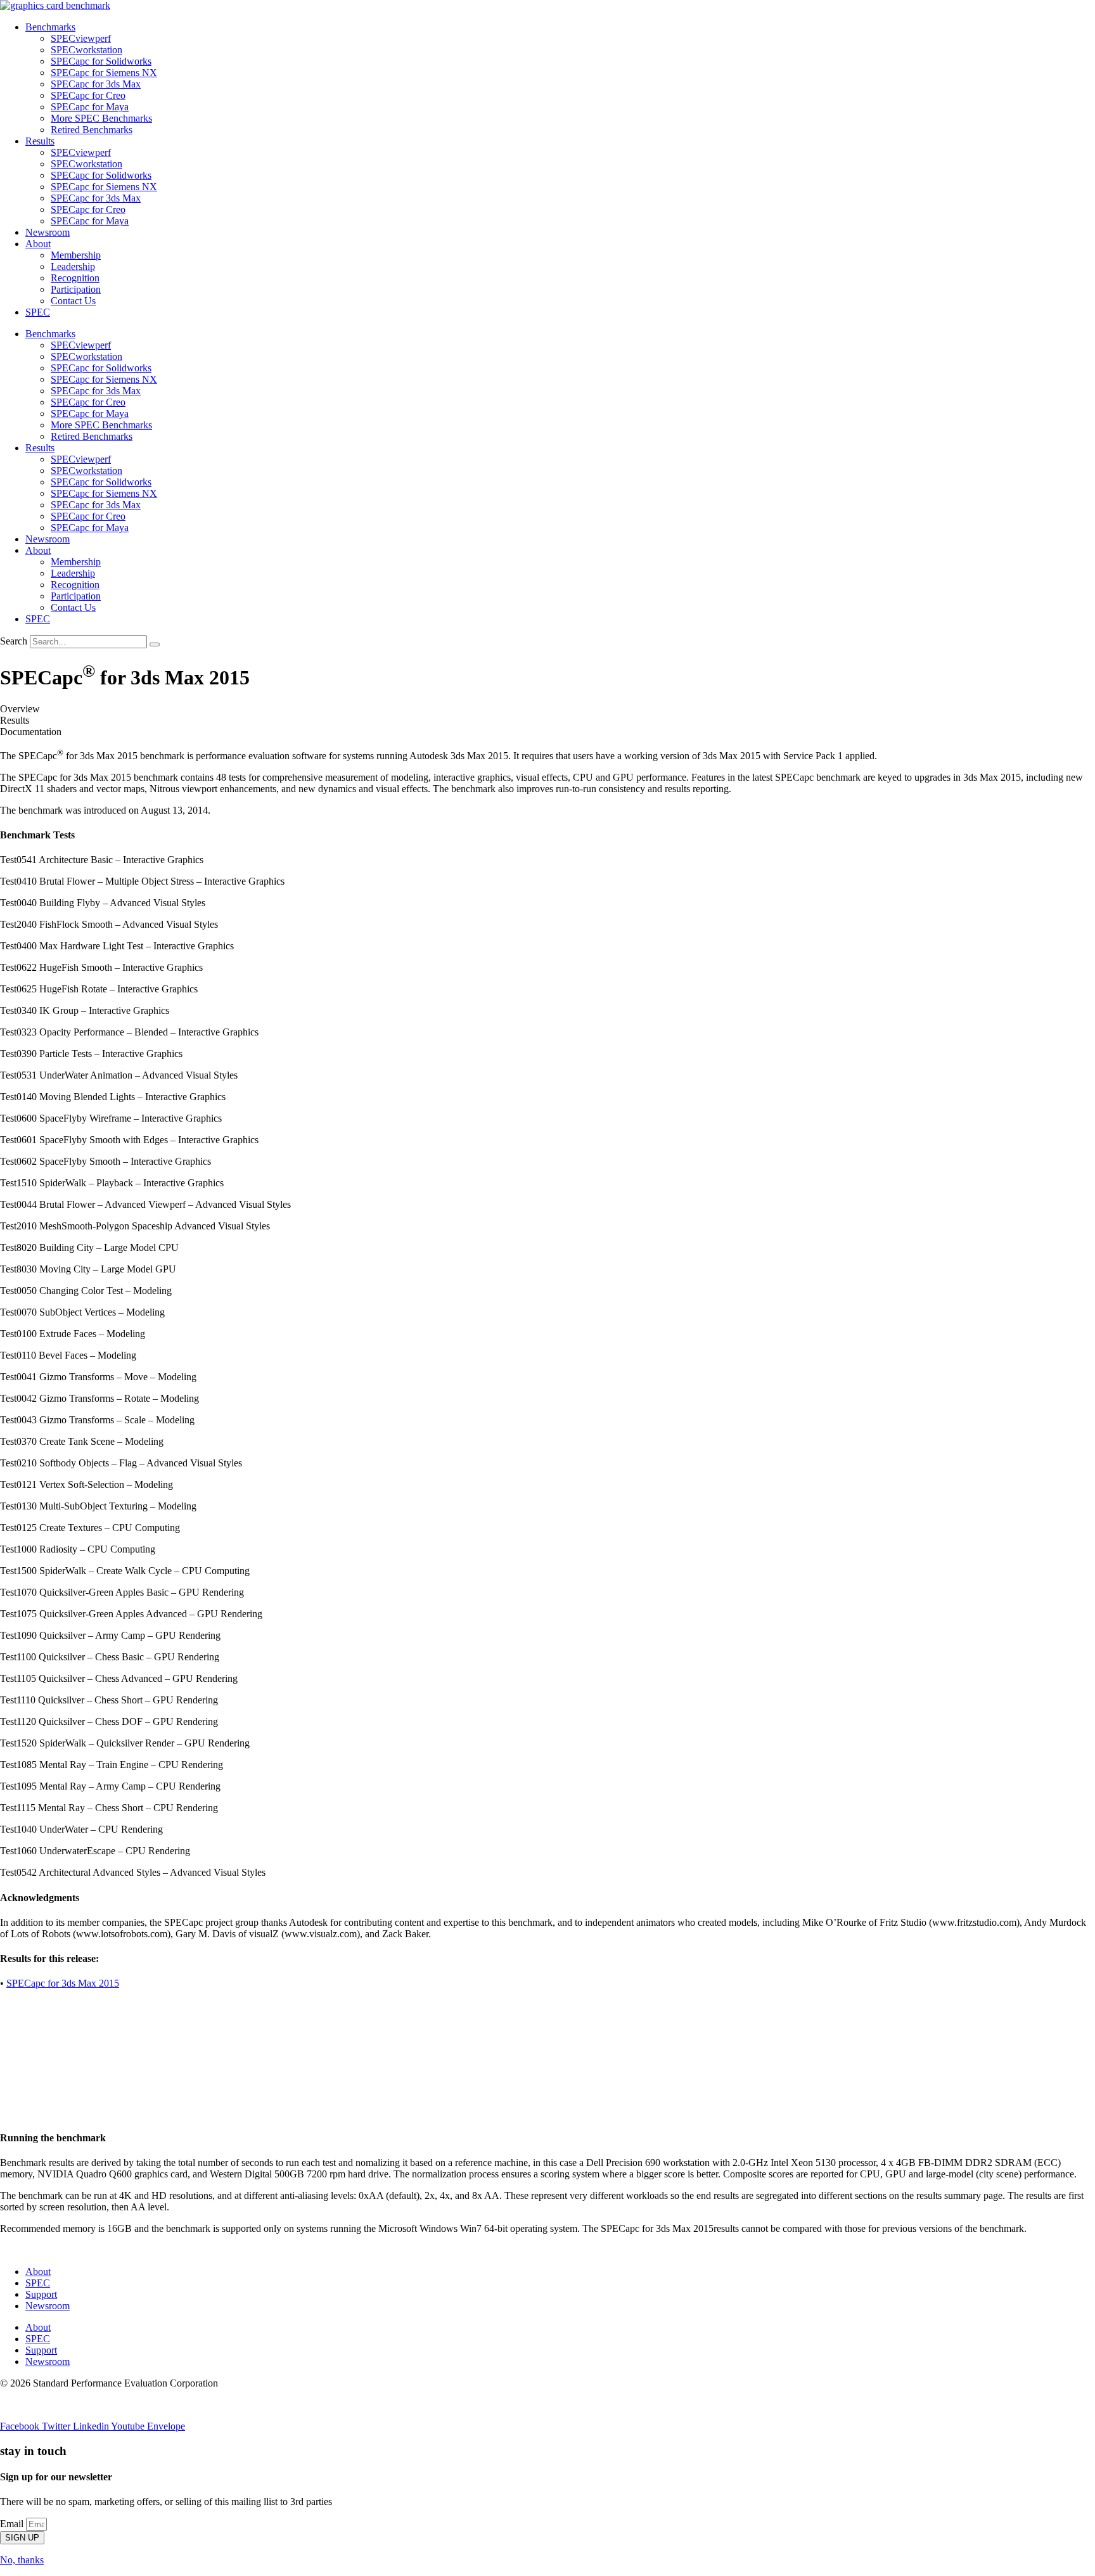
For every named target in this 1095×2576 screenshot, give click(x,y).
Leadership (73, 266)
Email (13, 2524)
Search (14, 641)
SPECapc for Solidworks (101, 61)
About (38, 244)
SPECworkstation (86, 50)
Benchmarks (50, 27)
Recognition (75, 278)
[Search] (155, 644)
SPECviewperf (81, 38)
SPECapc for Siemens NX (104, 73)
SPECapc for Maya (90, 107)
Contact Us (73, 301)
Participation (76, 289)
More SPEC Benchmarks (101, 118)
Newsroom (48, 232)
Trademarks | (63, 2405)
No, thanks (22, 2560)
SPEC (38, 312)
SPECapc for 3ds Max (96, 84)
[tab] (547, 709)
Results (40, 141)
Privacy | (17, 2405)
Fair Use (108, 2405)
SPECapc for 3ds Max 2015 (63, 1983)
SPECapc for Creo (88, 95)
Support (41, 2294)
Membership (76, 255)
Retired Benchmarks (92, 130)
